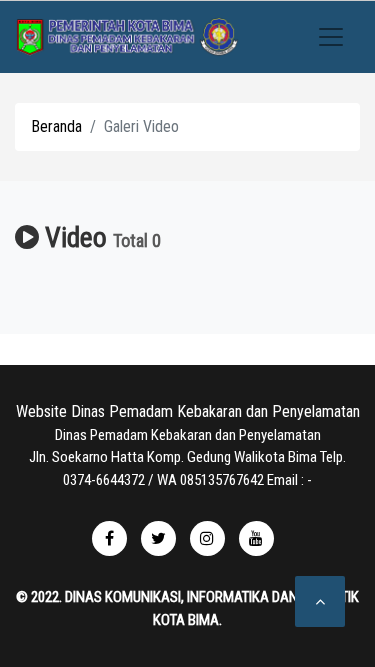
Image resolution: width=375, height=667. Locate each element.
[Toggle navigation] (331, 37)
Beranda (56, 126)
